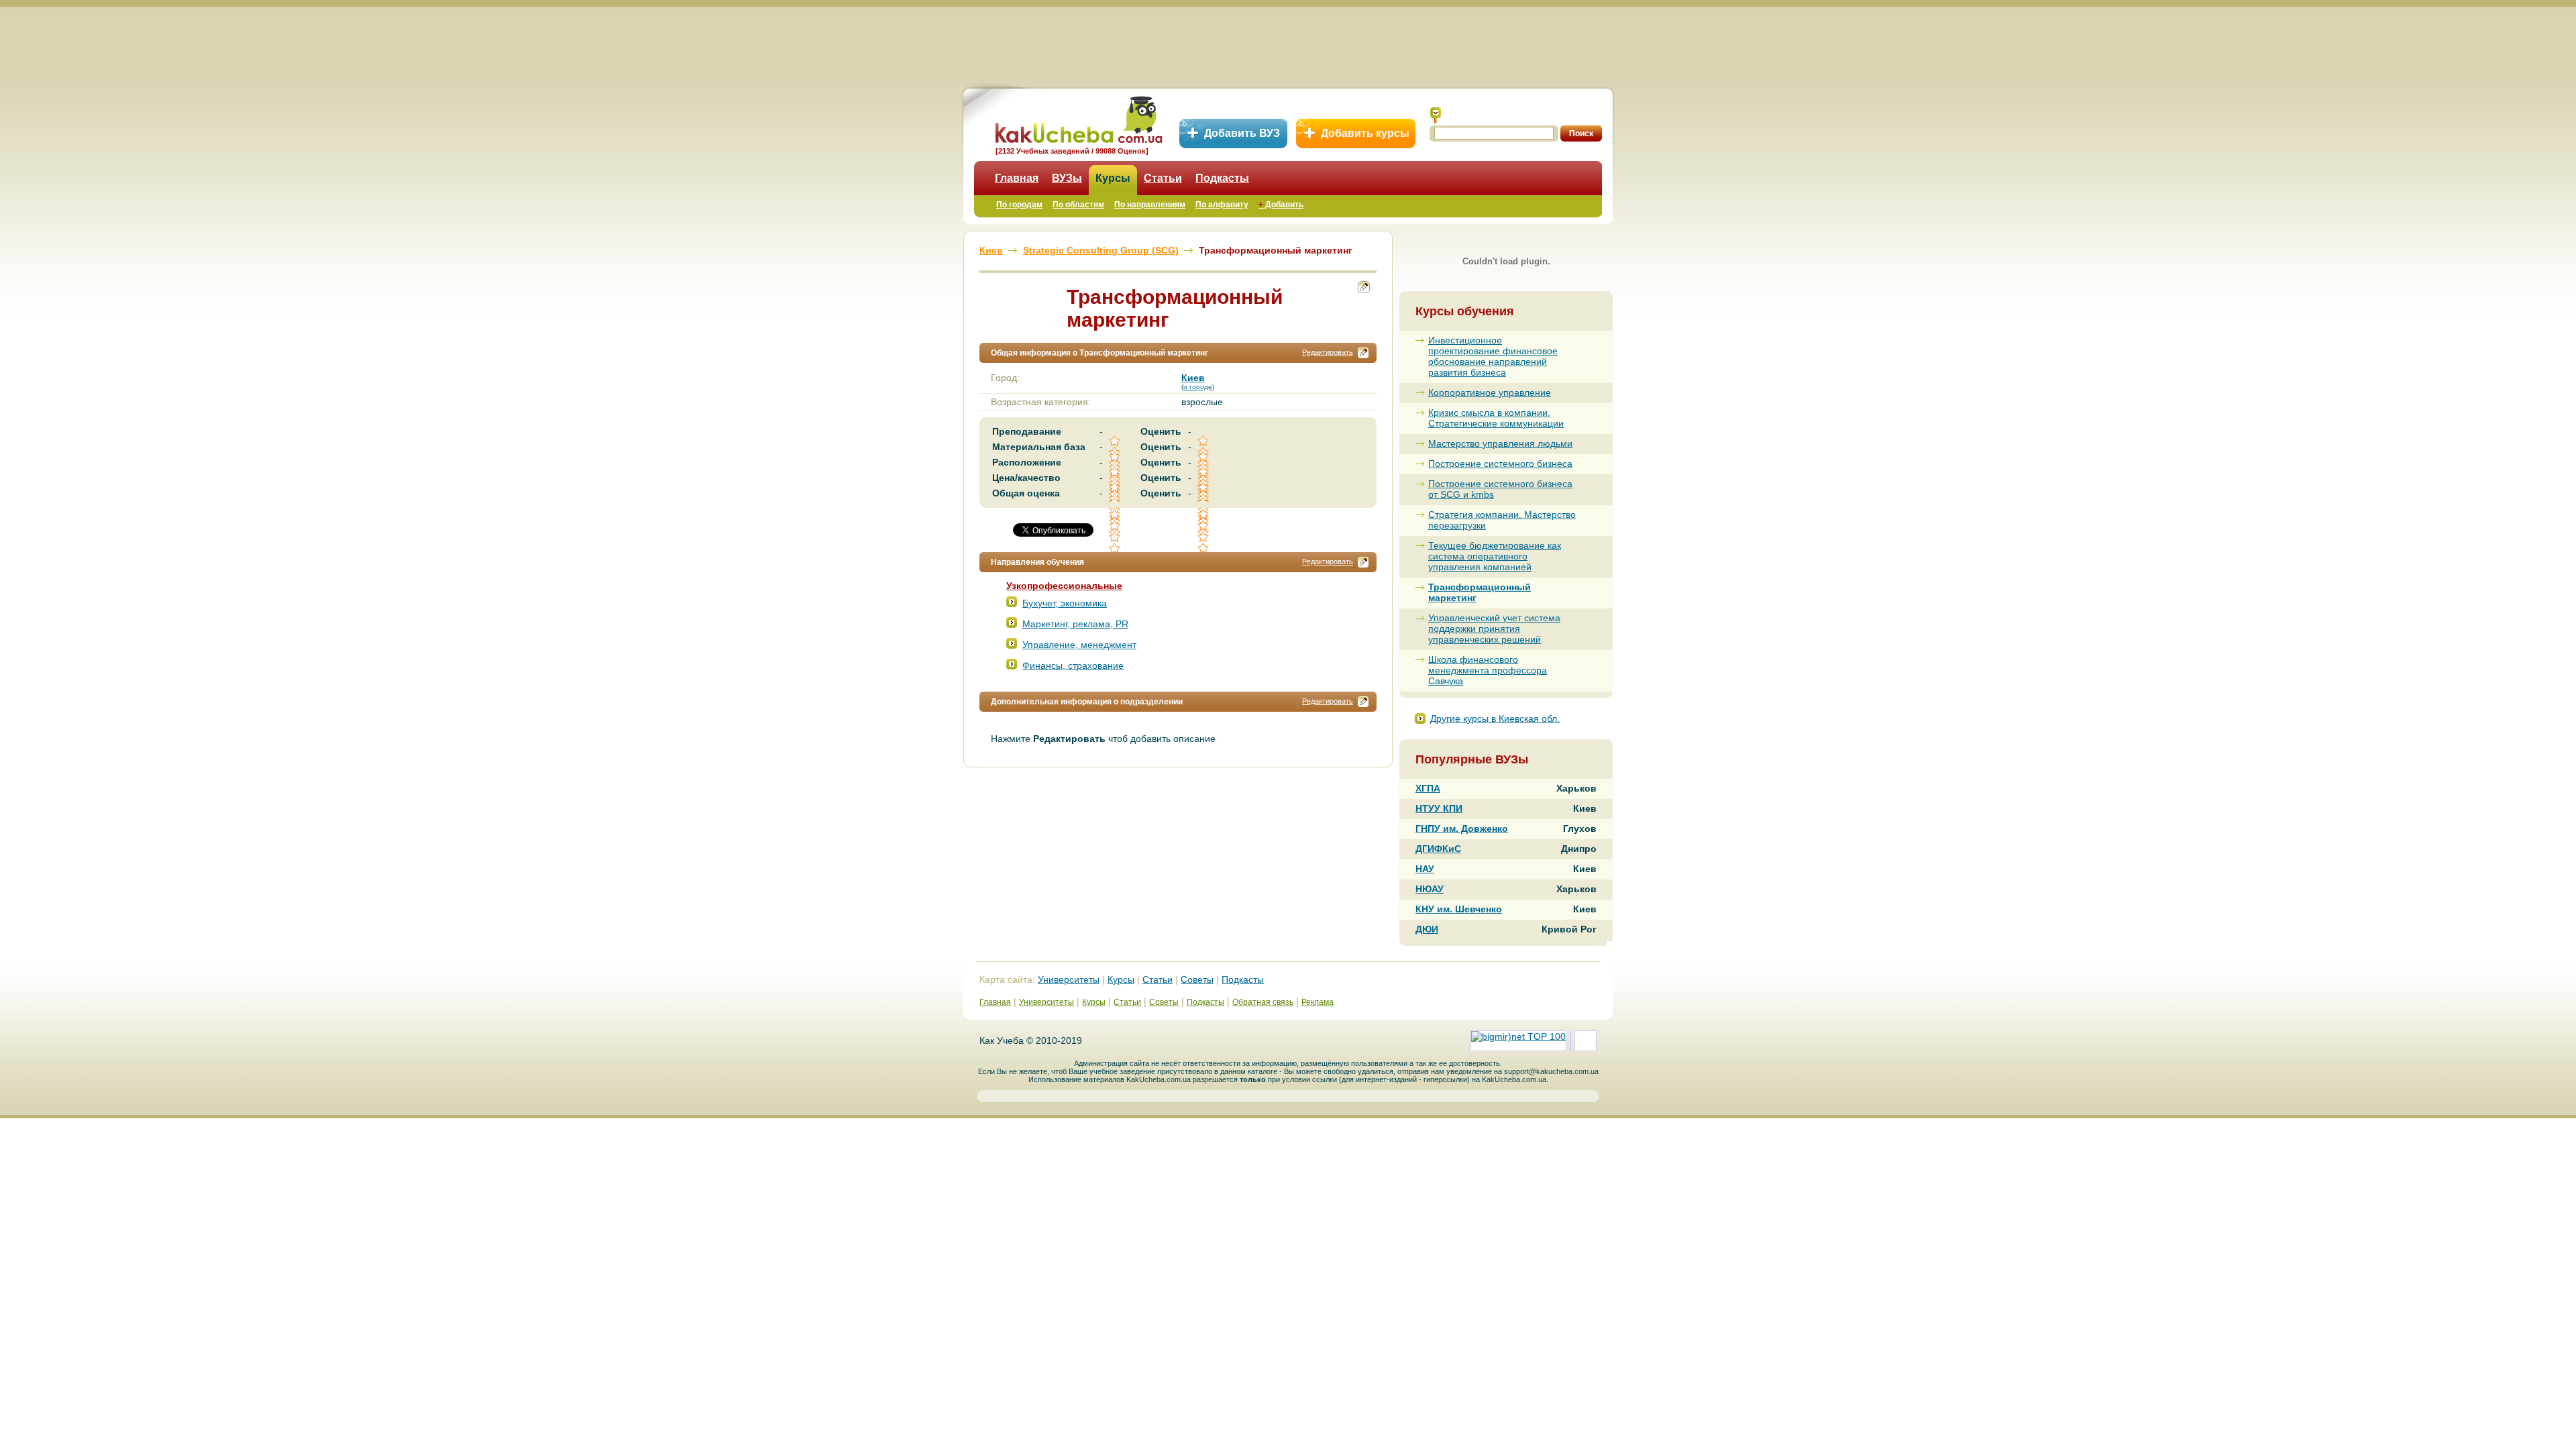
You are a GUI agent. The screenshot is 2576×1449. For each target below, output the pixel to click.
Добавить (1281, 205)
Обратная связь (1263, 1002)
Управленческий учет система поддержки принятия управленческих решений (1494, 629)
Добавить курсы (1365, 133)
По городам (1019, 205)
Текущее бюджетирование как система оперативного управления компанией (1495, 556)
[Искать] (1436, 115)
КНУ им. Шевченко (1459, 909)
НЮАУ (1430, 889)
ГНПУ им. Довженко (1462, 828)
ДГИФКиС (1438, 849)
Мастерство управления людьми (1500, 443)
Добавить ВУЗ (1242, 133)
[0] (1116, 526)
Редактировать (1328, 352)
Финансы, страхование (1073, 665)
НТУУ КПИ (1439, 808)
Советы (1197, 979)
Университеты (1069, 979)
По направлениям (1150, 205)
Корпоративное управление (1490, 392)
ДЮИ (1427, 929)
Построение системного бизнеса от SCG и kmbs (1500, 489)
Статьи (1163, 178)
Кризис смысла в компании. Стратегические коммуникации (1496, 418)
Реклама (1318, 1002)
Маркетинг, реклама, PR (1075, 624)
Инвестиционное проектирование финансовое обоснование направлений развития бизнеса (1493, 356)
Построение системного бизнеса (1500, 464)
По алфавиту (1222, 205)
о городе (1198, 387)
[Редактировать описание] (1363, 353)
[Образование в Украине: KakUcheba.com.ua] (1078, 118)
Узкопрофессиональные (1064, 586)
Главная (1017, 178)
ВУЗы (1067, 178)
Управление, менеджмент (1079, 645)
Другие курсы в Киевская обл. (1495, 718)
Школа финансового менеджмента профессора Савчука (1488, 670)
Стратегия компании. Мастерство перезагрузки (1502, 520)
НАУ (1425, 869)
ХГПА (1428, 788)
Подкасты (1222, 178)
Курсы (1113, 178)
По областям (1078, 205)
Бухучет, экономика (1065, 603)
